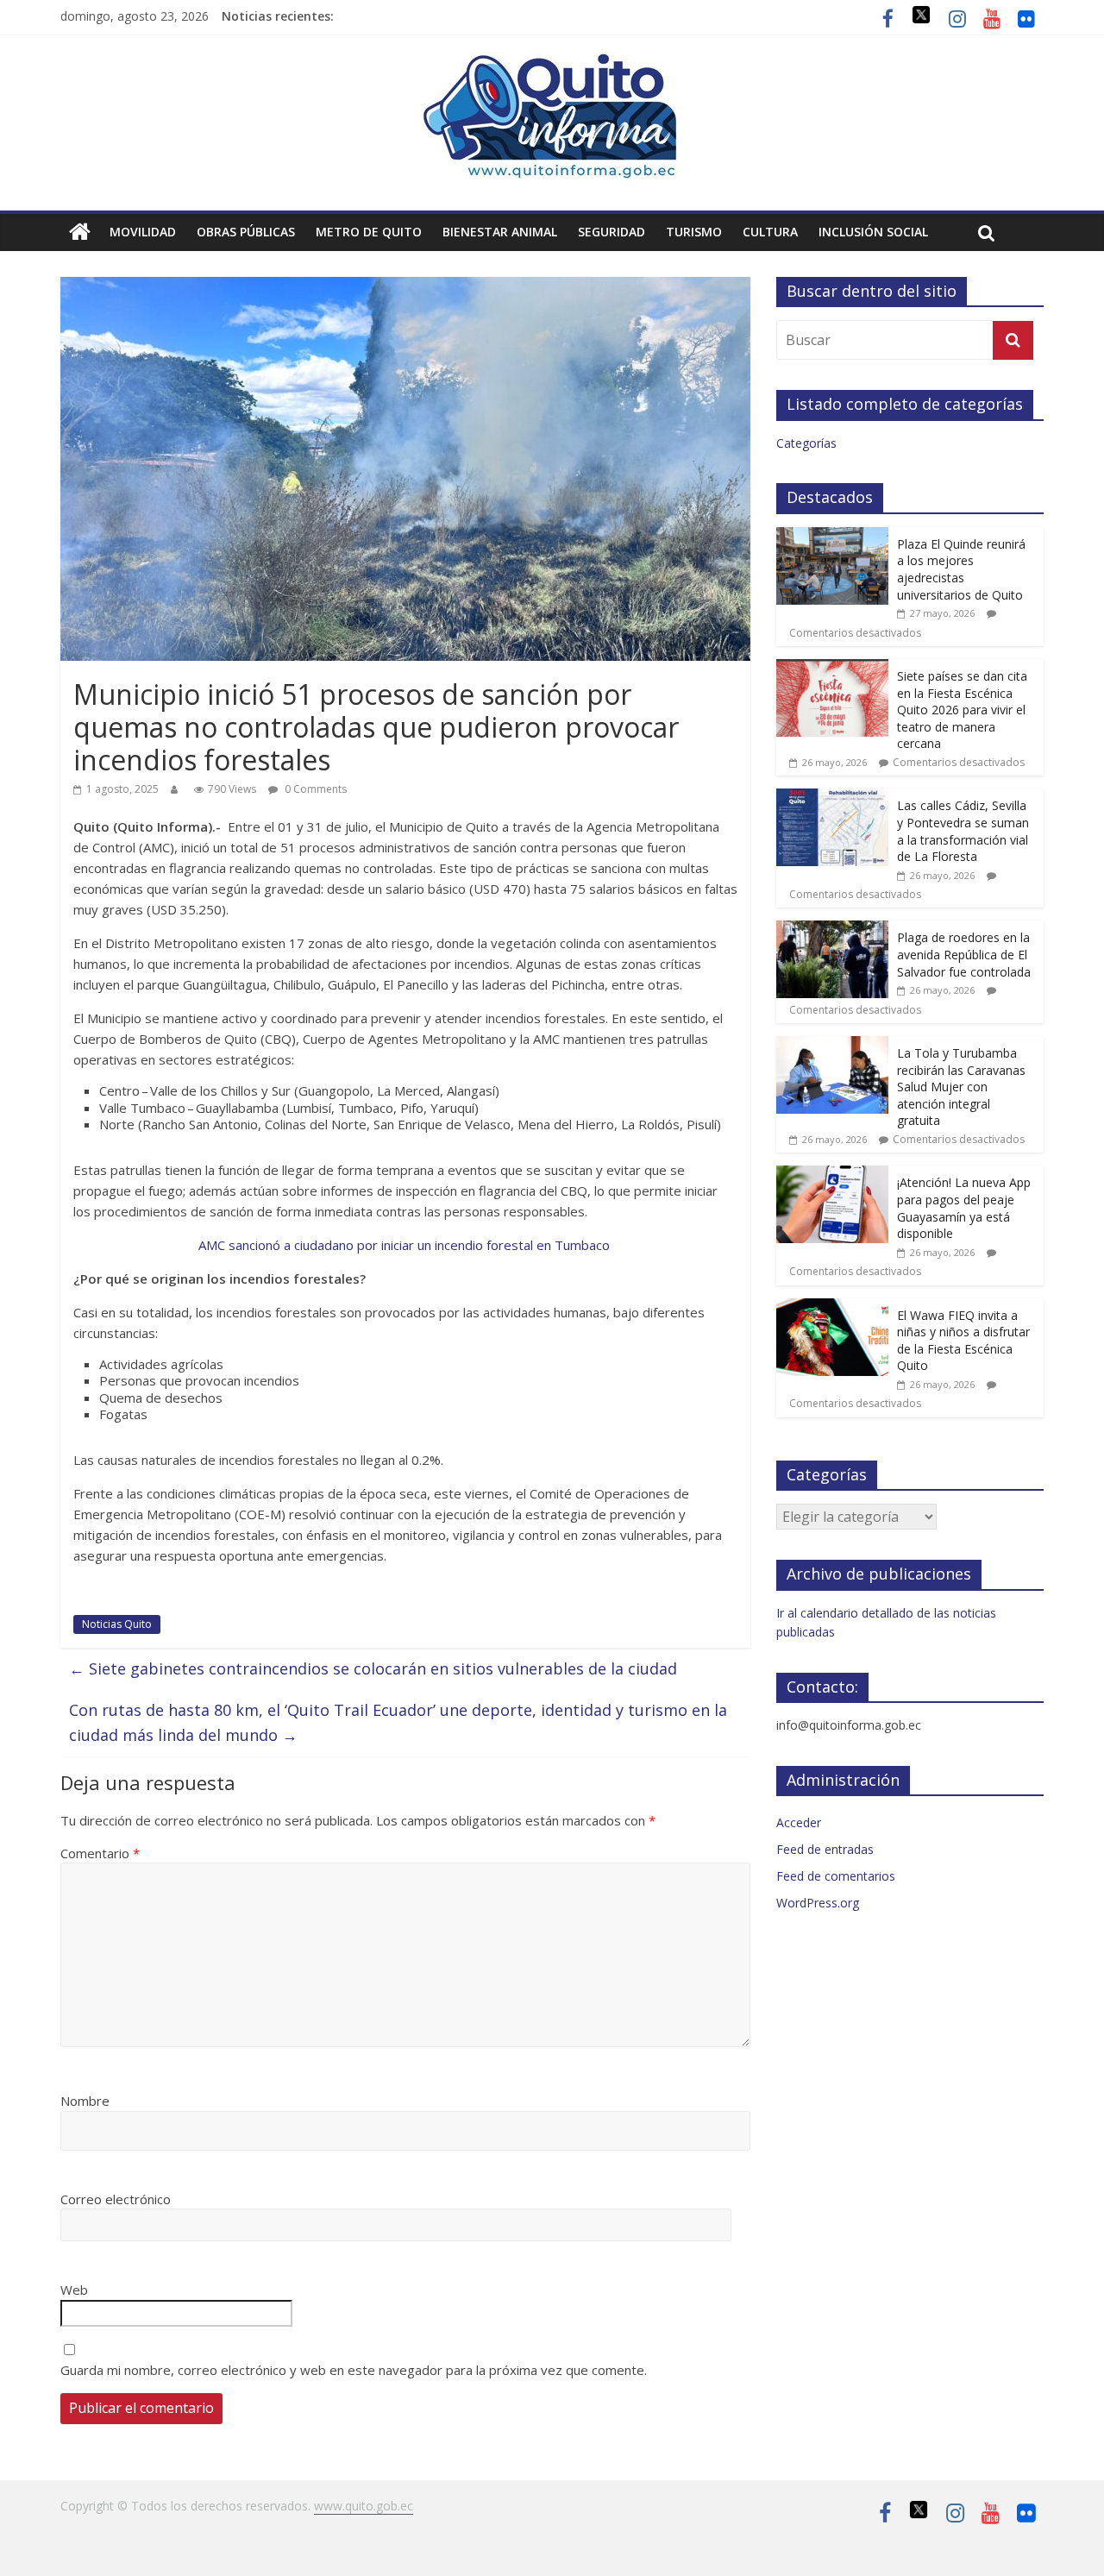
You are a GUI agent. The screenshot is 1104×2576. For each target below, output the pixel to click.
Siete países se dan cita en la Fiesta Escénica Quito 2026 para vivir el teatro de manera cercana (962, 710)
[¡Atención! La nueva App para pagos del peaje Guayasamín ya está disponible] (832, 1175)
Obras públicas (246, 232)
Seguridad (612, 232)
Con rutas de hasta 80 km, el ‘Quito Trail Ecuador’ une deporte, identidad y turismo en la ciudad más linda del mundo (398, 1722)
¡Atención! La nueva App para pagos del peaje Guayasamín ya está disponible (964, 1208)
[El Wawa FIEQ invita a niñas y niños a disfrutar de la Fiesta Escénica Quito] (832, 1307)
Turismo (694, 232)
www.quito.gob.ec (364, 2506)
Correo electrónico (116, 2199)
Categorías (806, 443)
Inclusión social (873, 232)
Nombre (85, 2101)
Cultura (770, 232)
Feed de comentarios (836, 1876)
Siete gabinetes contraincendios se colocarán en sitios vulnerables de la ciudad (373, 1668)
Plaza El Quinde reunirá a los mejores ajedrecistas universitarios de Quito (961, 569)
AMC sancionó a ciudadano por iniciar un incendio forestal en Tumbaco (406, 1245)
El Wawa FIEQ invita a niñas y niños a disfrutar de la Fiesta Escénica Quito (963, 1341)
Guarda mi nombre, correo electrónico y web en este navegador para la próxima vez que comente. (354, 2370)
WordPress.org (818, 1903)
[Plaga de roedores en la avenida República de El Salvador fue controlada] (832, 930)
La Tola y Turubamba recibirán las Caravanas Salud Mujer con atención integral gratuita (961, 1087)
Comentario (100, 1853)
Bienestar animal (500, 232)
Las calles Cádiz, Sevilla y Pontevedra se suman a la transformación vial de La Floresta (963, 831)
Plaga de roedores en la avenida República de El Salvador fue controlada (964, 954)
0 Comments (314, 789)
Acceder (799, 1822)
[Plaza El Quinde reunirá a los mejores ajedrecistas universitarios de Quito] (832, 536)
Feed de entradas (825, 1849)
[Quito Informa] (552, 62)
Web (74, 2290)
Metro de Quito (369, 232)
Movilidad (143, 232)
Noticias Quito (117, 1624)
